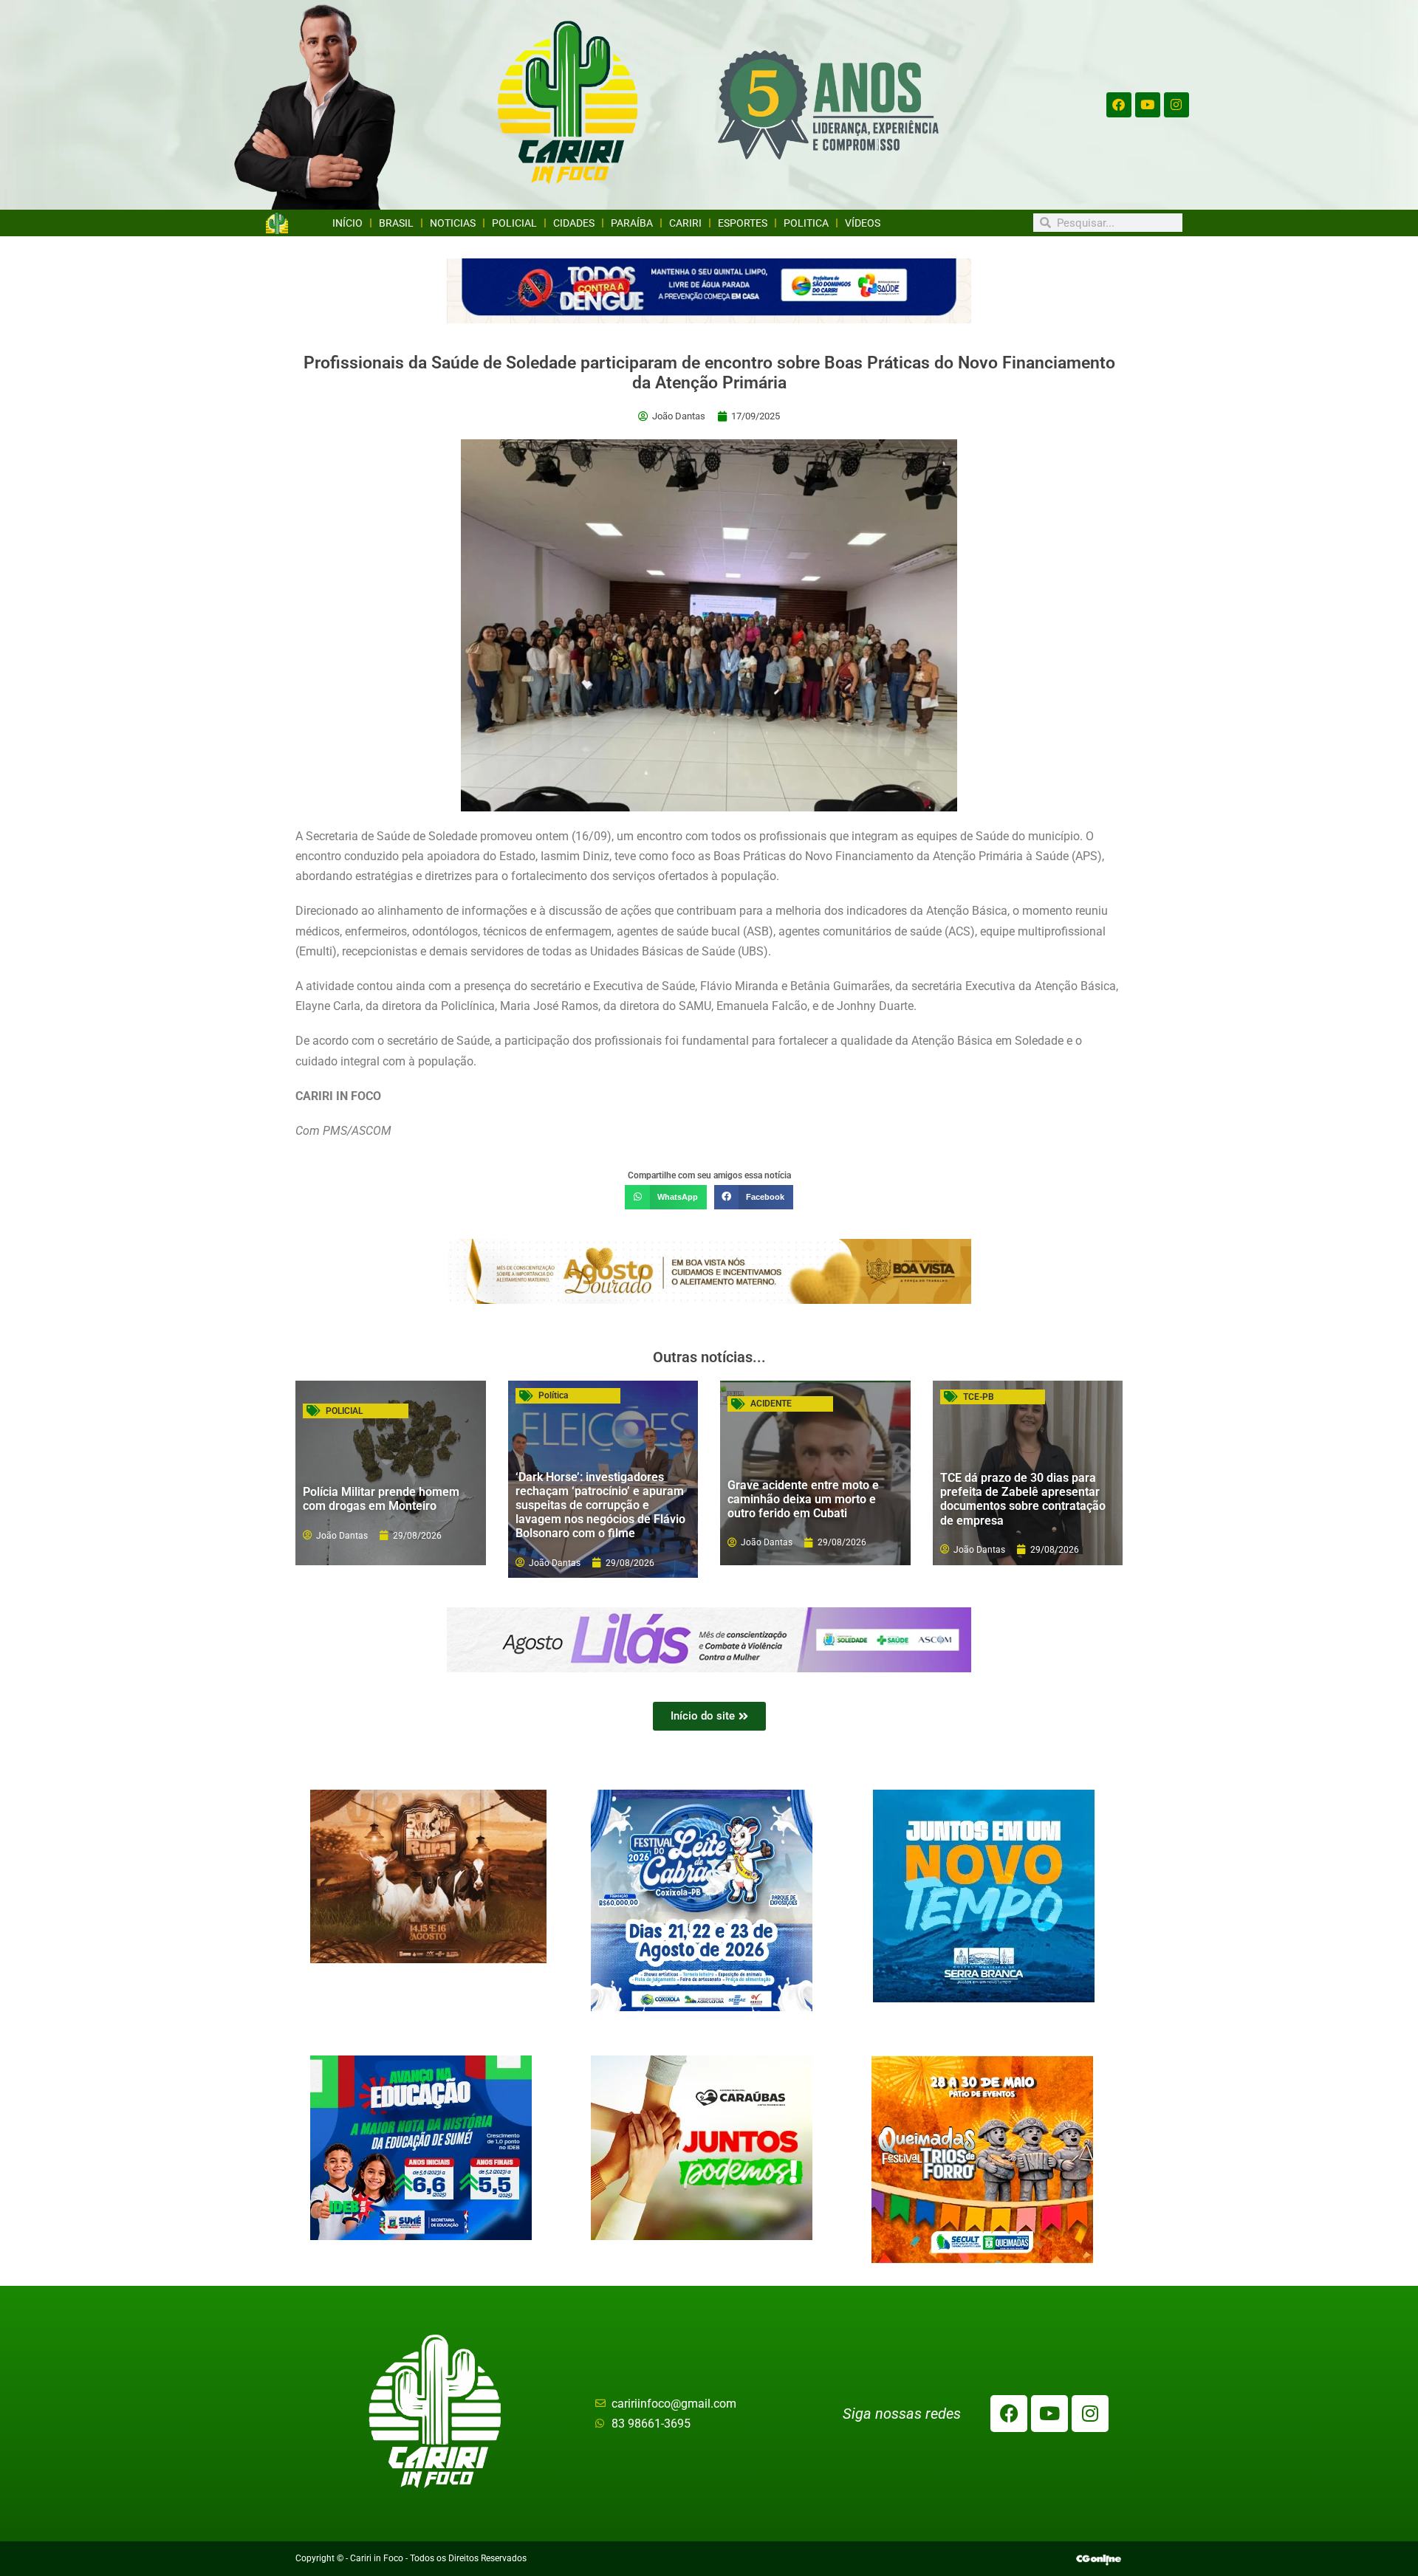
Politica (806, 223)
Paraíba (632, 223)
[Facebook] (1119, 105)
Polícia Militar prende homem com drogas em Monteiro (381, 1499)
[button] (665, 1198)
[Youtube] (1148, 105)
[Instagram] (1176, 105)
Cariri (685, 223)
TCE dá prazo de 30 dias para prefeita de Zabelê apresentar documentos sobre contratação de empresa (1023, 1499)
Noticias (453, 223)
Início (347, 223)
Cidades (574, 223)
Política (553, 1395)
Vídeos (863, 223)
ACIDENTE (771, 1404)
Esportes (743, 223)
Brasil (396, 223)
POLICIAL (344, 1411)
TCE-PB (979, 1397)
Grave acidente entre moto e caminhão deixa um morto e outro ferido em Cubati (803, 1499)
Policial (514, 223)
